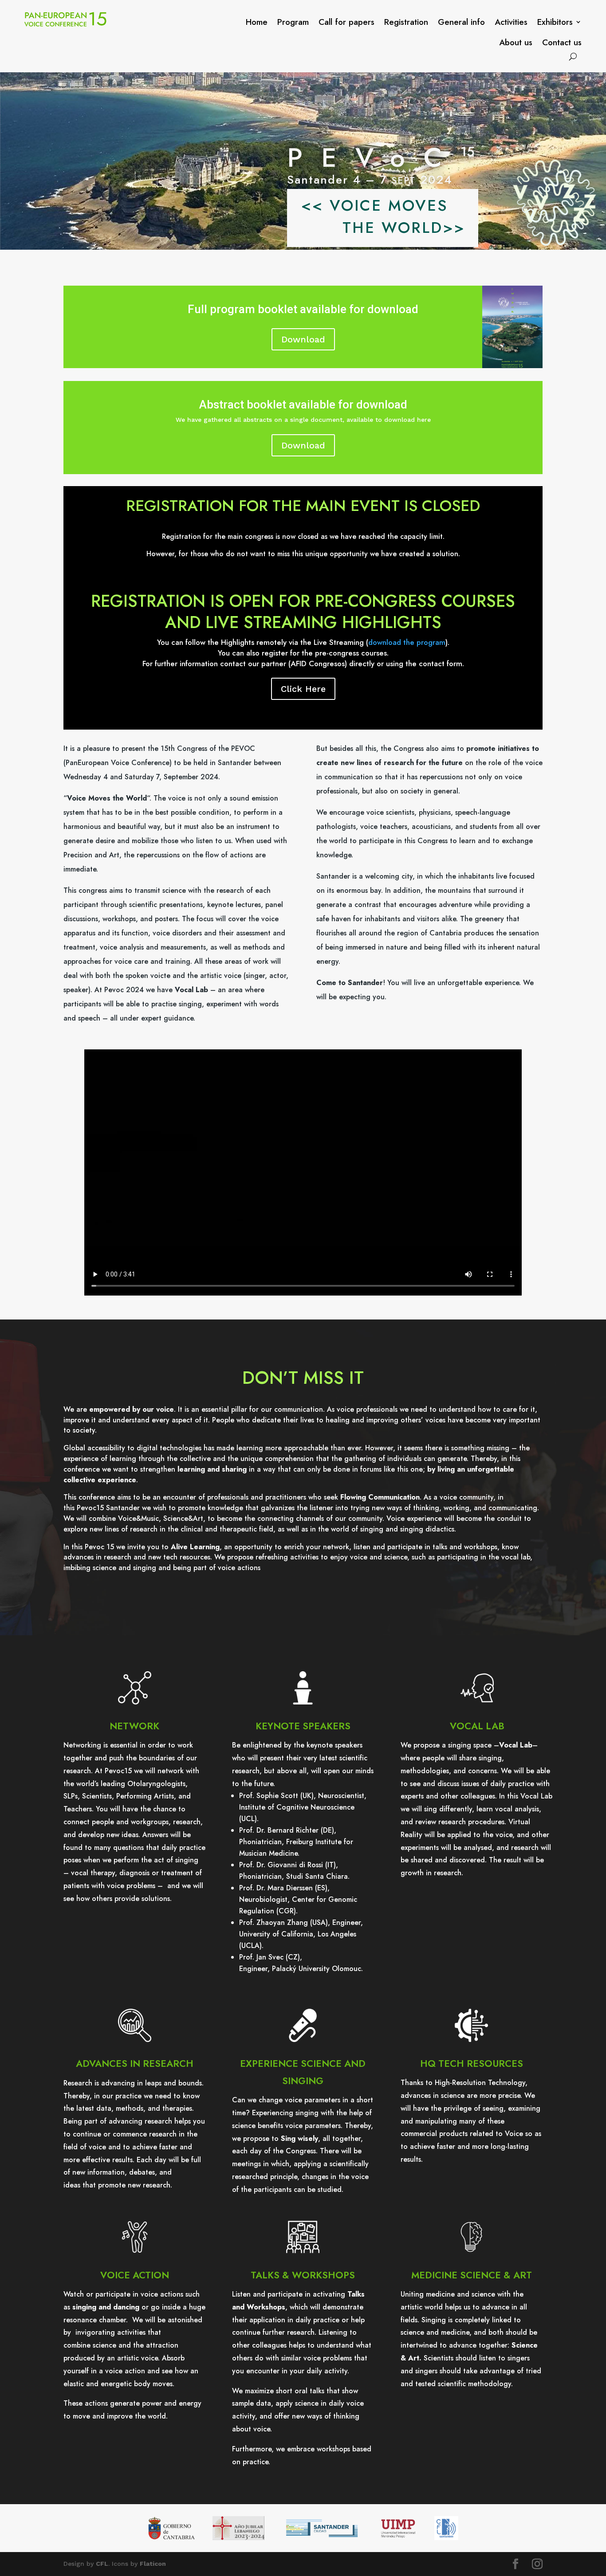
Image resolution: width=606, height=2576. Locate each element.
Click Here (303, 689)
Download (303, 339)
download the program (407, 642)
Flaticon (153, 2564)
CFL (102, 2564)
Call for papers (346, 22)
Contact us (562, 42)
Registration (406, 22)
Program (293, 22)
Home (257, 22)
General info (461, 22)
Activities (511, 22)
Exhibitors (555, 22)
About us (516, 42)
